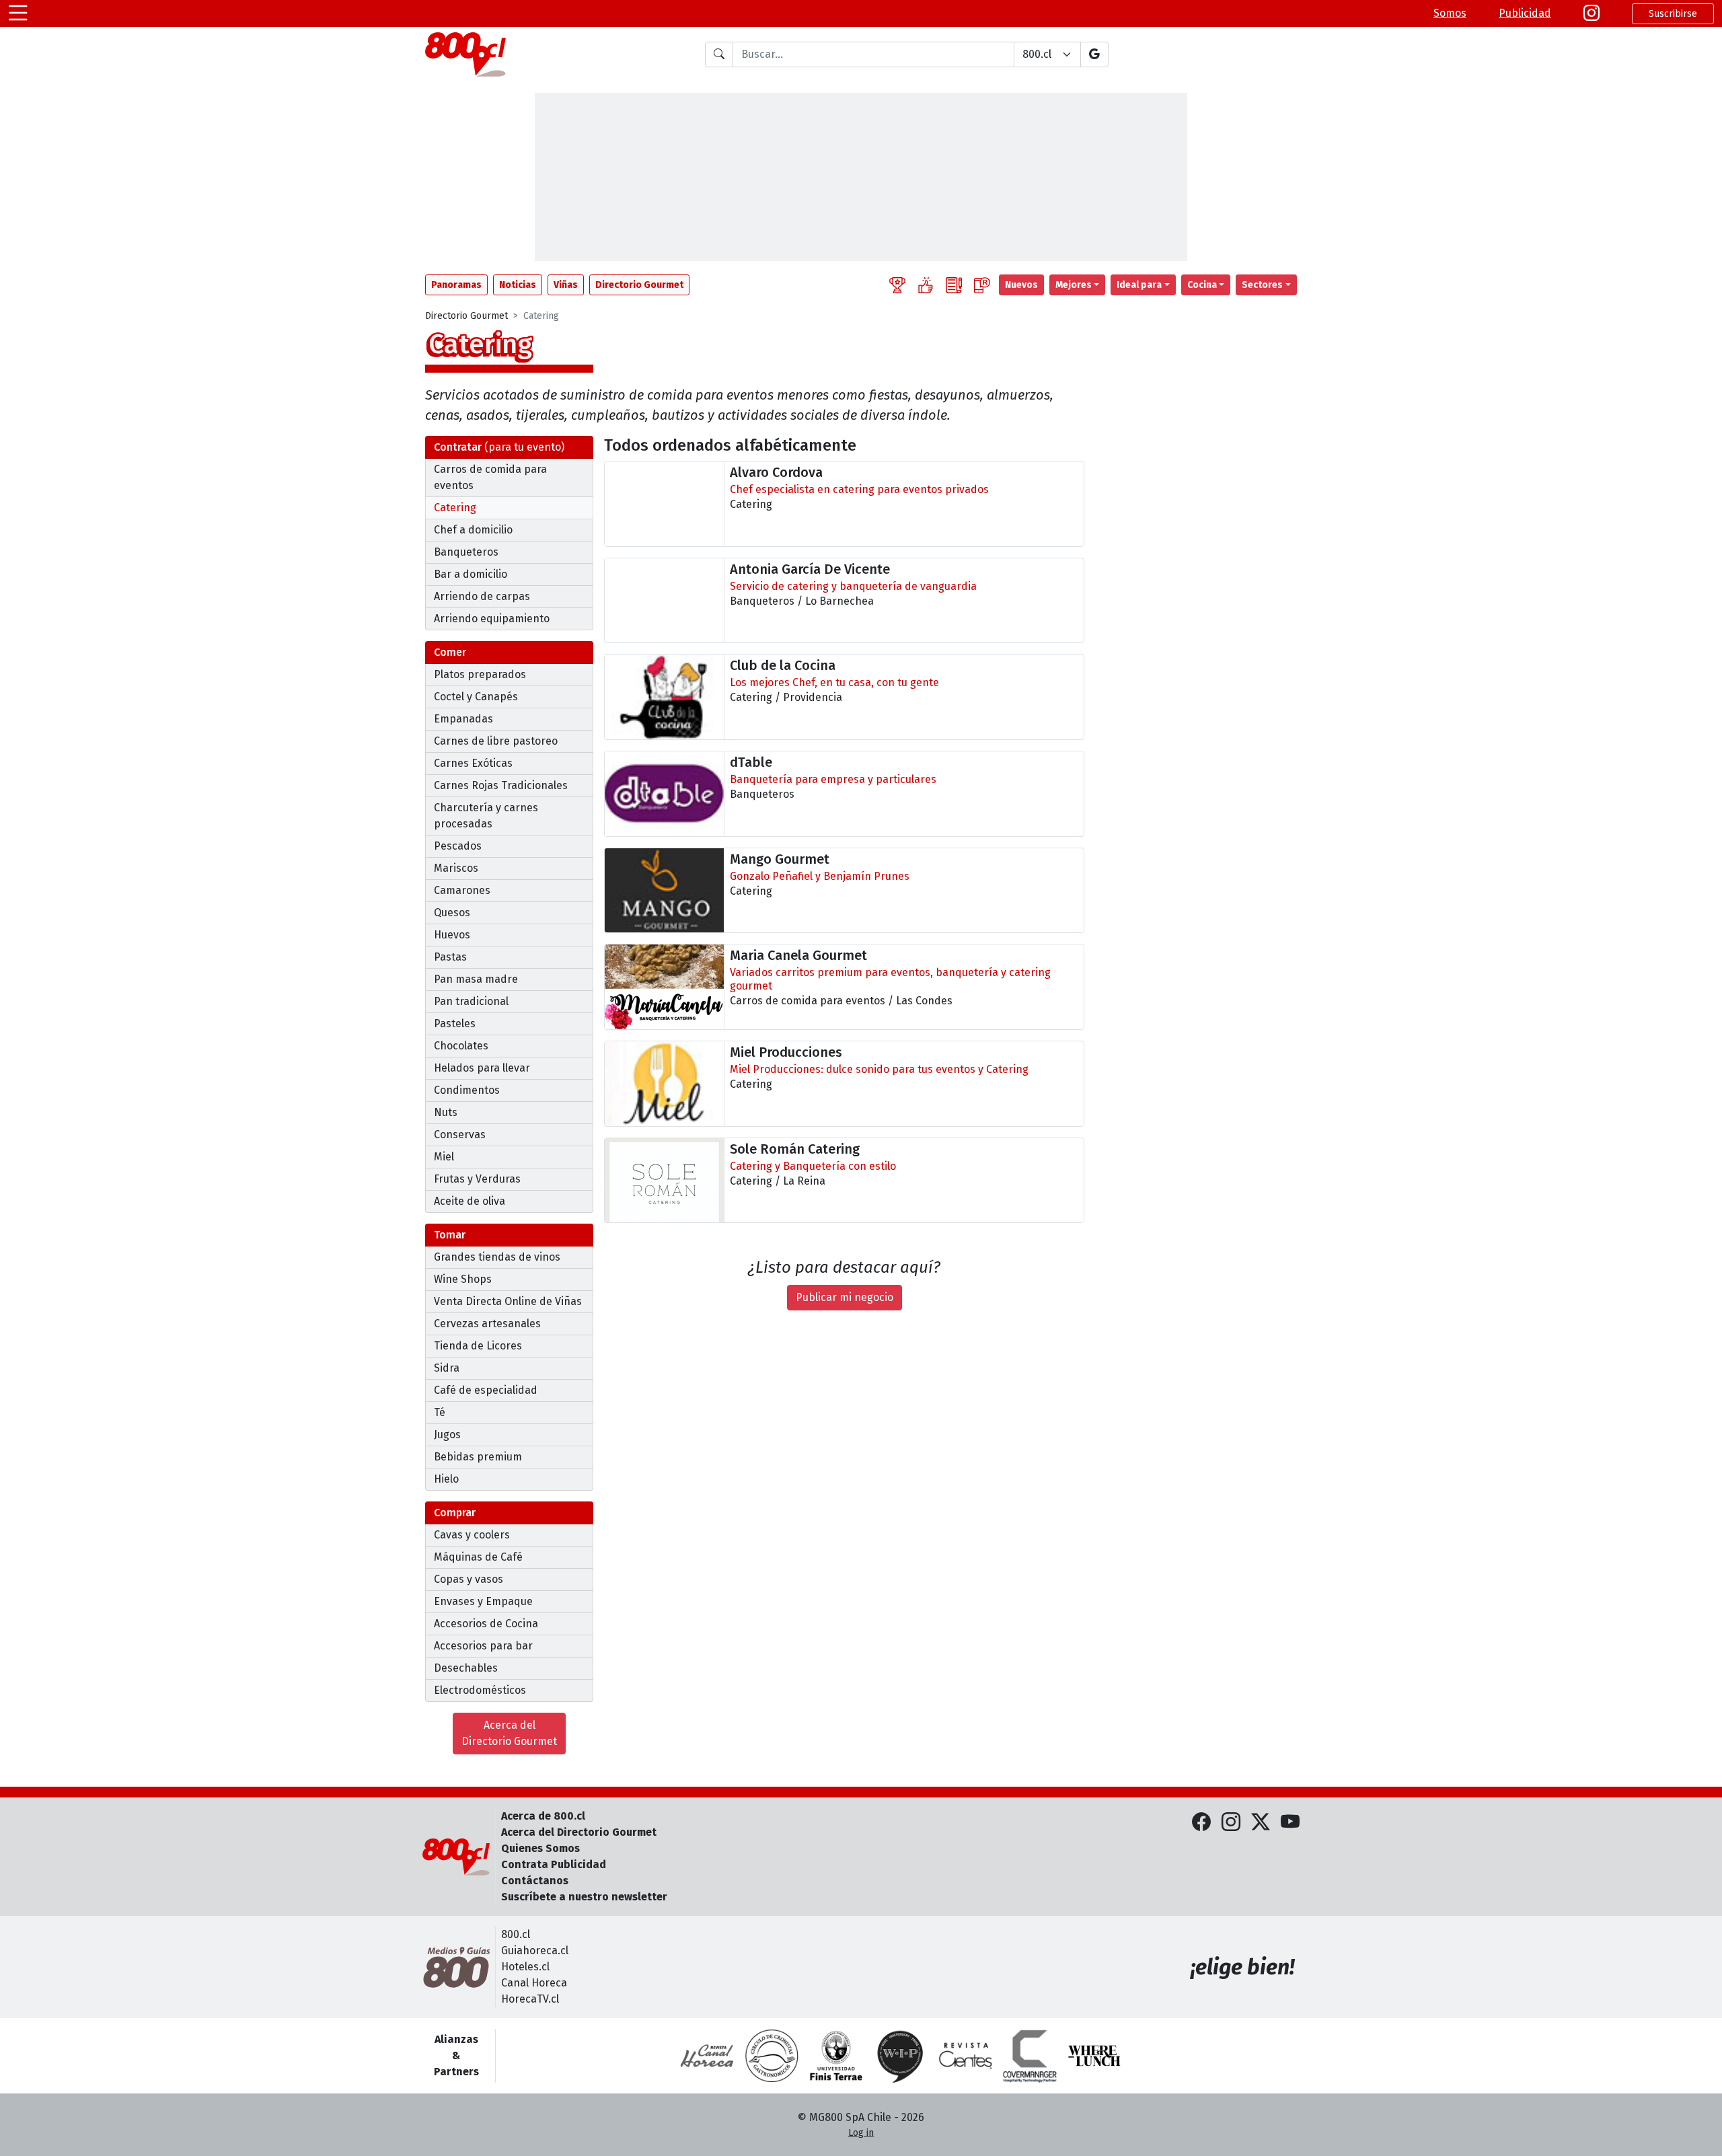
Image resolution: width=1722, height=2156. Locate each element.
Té (440, 1412)
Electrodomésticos (480, 1690)
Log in (861, 2133)
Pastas (450, 957)
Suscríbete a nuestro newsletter (584, 1897)
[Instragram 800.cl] (1592, 13)
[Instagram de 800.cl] (1231, 1822)
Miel (444, 1157)
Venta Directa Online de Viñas (508, 1301)
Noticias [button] (518, 285)
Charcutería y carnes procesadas (486, 816)
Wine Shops (463, 1279)
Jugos (447, 1435)
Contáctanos (535, 1881)
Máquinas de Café (478, 1557)
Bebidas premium (478, 1457)
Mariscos (456, 868)
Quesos (452, 913)
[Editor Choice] (897, 285)
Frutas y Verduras (477, 1179)
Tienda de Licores (478, 1346)
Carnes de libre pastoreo (496, 741)
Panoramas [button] (456, 285)
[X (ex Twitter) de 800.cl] (1261, 1822)
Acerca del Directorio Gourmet (509, 1733)
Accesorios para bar (483, 1646)
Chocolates (461, 1046)
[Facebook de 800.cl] (1201, 1822)
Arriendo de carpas (482, 596)
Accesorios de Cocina (486, 1624)
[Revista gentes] (965, 2056)
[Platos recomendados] (926, 285)
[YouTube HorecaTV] (1290, 1822)
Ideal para (1139, 285)
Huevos (452, 935)
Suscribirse (1673, 14)
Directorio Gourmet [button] (639, 285)
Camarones (462, 890)
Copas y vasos (469, 1579)
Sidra (447, 1368)
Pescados (458, 846)
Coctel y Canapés (476, 697)
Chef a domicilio (473, 530)
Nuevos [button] (1021, 285)
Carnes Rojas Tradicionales (501, 785)
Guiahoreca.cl (535, 1950)
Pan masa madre (476, 979)
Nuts (446, 1112)
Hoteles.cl (525, 1967)
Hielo (446, 1479)
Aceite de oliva (470, 1201)
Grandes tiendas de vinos (497, 1257)
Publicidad (1525, 13)
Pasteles (455, 1024)
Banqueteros (466, 552)
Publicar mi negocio (845, 1297)
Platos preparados (480, 674)
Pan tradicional (471, 1001)
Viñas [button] (566, 285)
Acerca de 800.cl (543, 1816)
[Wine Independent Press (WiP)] (901, 2056)
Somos (1450, 13)
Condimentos (467, 1090)
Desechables (466, 1668)
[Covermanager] (1030, 2056)
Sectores (1262, 285)
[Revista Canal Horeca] (707, 2056)
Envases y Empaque (483, 1601)
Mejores (1074, 285)
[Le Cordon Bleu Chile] (836, 2056)
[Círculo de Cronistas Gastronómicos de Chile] (772, 2056)
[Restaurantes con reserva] (982, 285)
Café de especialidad (486, 1390)
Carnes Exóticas (473, 763)
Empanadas (463, 719)
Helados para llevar (482, 1068)
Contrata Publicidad (554, 1864)
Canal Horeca (534, 1983)
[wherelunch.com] (1094, 2056)
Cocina (1202, 285)
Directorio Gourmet (466, 316)
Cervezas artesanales (487, 1324)
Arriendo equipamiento (492, 619)
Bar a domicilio (471, 574)
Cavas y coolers (472, 1535)
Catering (455, 508)
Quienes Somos (540, 1848)
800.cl (516, 1934)
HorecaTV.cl (530, 1999)
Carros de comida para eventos (490, 477)
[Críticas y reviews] (954, 285)
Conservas (460, 1135)
